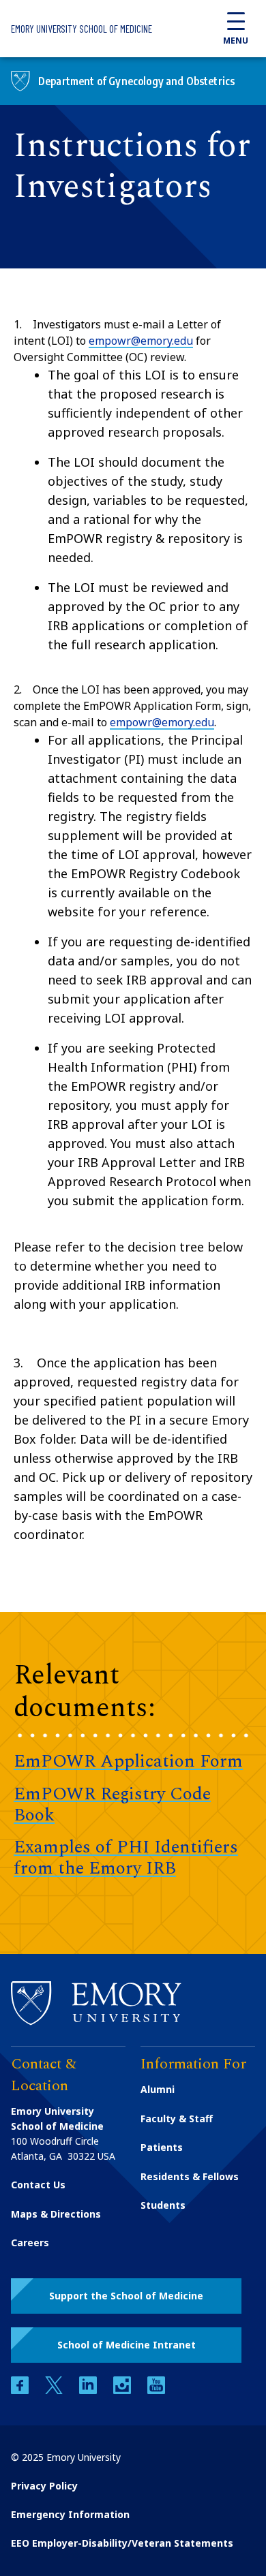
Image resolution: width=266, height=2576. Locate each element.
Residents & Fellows (190, 2176)
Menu (236, 41)
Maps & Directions (56, 2214)
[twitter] (55, 2390)
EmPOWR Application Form (128, 1761)
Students (163, 2205)
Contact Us (38, 2185)
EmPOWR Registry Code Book (112, 1804)
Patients (162, 2147)
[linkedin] (89, 2390)
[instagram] (123, 2390)
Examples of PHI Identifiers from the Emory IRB (126, 1858)
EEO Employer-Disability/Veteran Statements (122, 2543)
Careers (30, 2243)
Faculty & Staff (177, 2119)
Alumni (158, 2089)
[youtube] (156, 2390)
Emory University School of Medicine (82, 29)
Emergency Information (70, 2514)
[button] (126, 2296)
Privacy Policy (44, 2486)
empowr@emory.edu (141, 341)
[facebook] (21, 2390)
